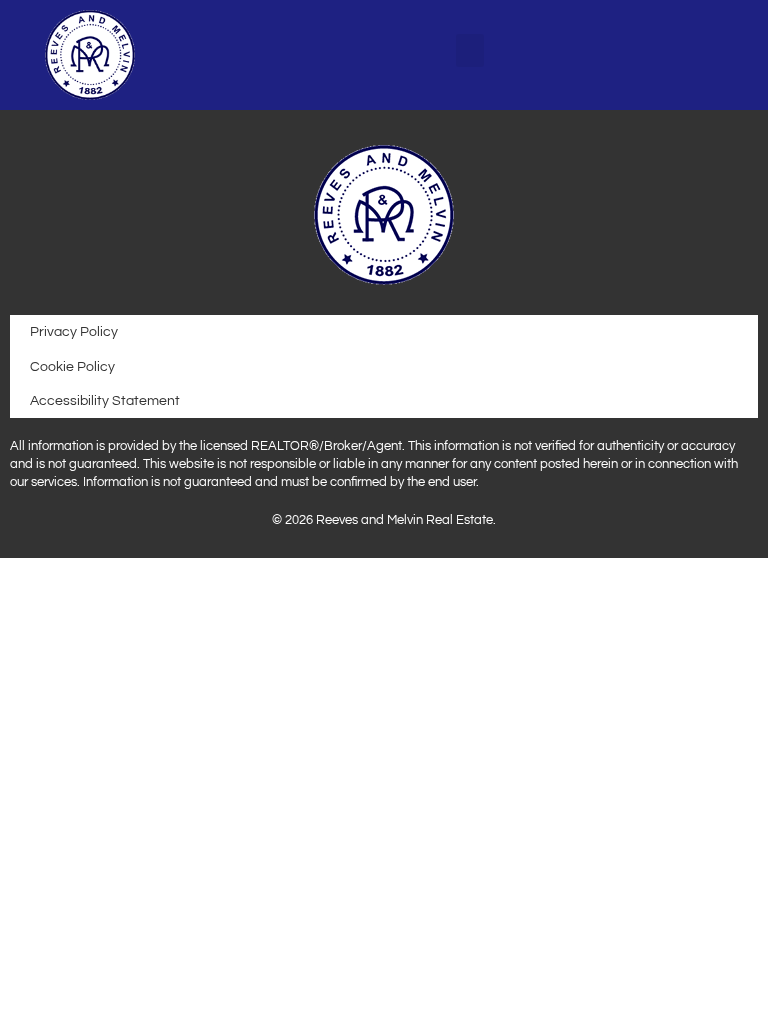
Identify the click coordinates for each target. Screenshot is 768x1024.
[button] (470, 50)
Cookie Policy (72, 366)
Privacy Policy (74, 331)
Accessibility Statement (105, 400)
